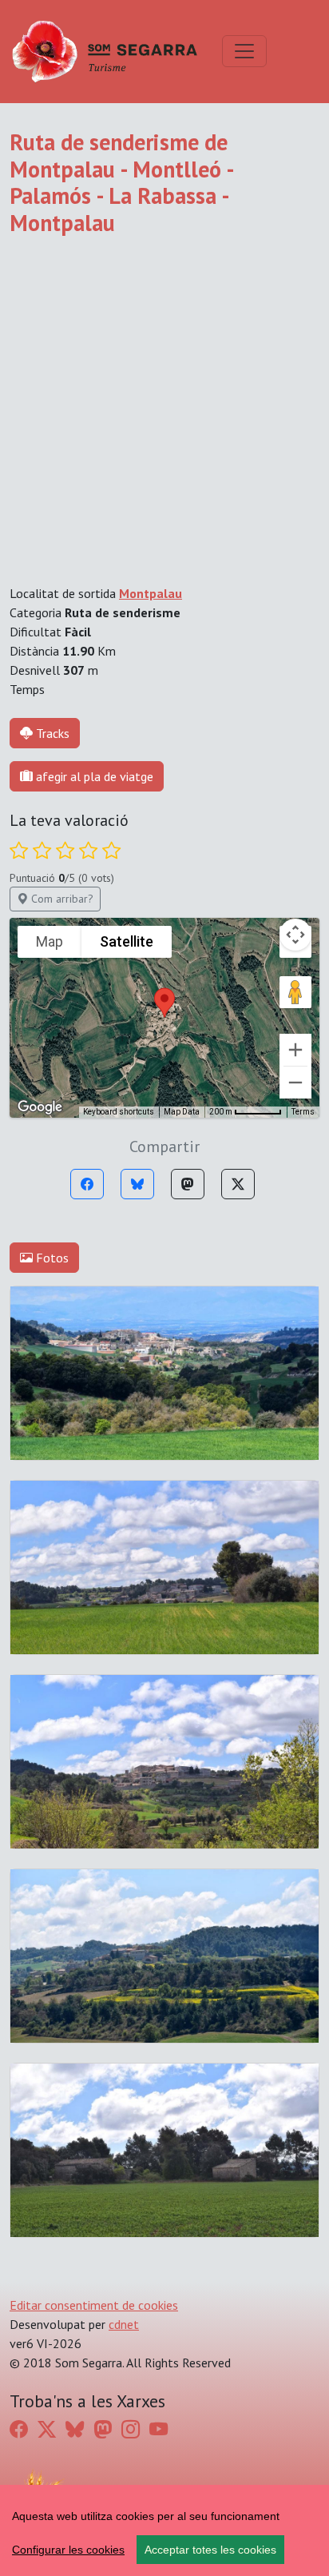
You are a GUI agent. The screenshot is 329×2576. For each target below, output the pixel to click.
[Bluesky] (137, 1184)
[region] (164, 2530)
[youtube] (159, 2429)
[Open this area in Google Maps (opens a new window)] (40, 1107)
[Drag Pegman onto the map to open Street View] (295, 992)
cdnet (124, 2324)
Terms (303, 1112)
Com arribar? (61, 899)
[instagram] (131, 2429)
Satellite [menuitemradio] (127, 941)
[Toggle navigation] (244, 51)
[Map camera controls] (295, 935)
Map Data (182, 1112)
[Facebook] (87, 1184)
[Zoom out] (295, 1083)
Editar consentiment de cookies (94, 2305)
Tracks (53, 733)
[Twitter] (238, 1184)
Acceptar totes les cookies (210, 2550)
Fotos (51, 1258)
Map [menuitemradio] (50, 941)
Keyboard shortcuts (119, 1112)
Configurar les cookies (68, 2550)
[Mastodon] (188, 1184)
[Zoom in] (295, 1050)
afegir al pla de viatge (93, 776)
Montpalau (151, 593)
